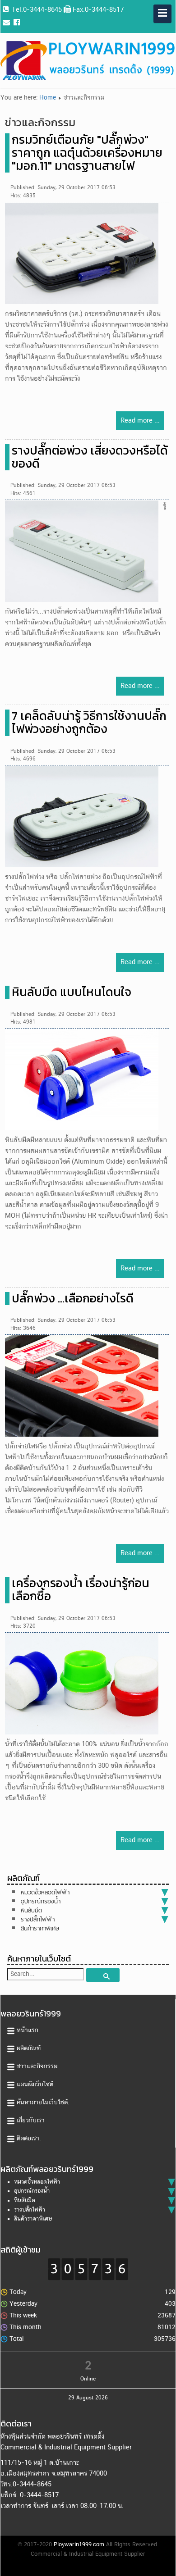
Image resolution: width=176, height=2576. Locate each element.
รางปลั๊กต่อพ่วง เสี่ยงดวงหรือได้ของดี (90, 457)
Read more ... (140, 421)
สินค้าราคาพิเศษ (40, 1928)
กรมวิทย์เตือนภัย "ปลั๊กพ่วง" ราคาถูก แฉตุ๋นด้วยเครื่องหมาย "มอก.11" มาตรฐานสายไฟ (87, 153)
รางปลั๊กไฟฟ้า (38, 1919)
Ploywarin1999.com (79, 2545)
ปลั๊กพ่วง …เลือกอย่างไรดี (73, 1298)
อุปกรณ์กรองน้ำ (41, 1901)
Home (48, 98)
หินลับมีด (31, 1910)
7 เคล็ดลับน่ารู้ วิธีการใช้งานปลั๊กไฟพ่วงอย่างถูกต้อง (89, 722)
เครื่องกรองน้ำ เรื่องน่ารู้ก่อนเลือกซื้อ (81, 1590)
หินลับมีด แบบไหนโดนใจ (72, 992)
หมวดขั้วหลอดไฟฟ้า (45, 1892)
